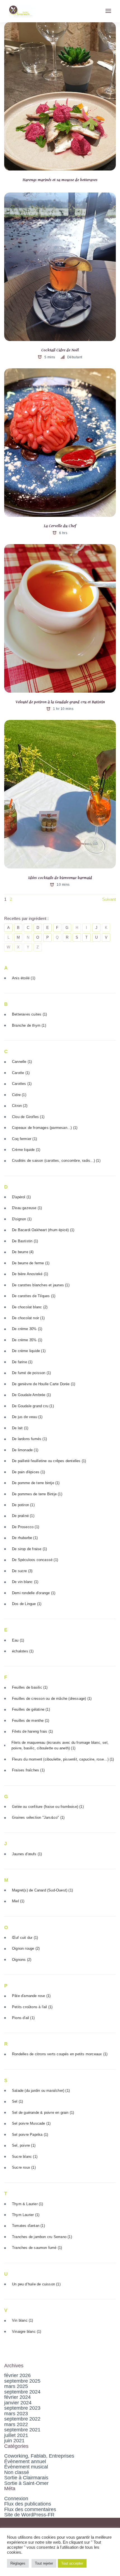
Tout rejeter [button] (44, 2563)
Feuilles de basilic (30, 1687)
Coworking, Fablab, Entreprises (39, 2456)
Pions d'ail (23, 2018)
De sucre (22, 1571)
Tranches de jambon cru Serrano (42, 2237)
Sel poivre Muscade (31, 2123)
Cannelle (22, 1062)
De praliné (23, 1516)
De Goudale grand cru (33, 1406)
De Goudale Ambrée (31, 1395)
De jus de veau (27, 1417)
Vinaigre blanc (27, 2332)
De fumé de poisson (31, 1373)
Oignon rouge (26, 1948)
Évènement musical (26, 2467)
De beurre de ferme (31, 1263)
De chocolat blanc (30, 1307)
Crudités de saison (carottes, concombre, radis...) (56, 1161)
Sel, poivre (24, 2145)
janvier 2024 (18, 2403)
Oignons (22, 1960)
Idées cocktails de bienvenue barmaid (60, 878)
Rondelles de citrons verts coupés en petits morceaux (60, 2054)
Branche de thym (29, 1025)
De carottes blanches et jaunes (41, 1285)
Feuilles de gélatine (31, 1709)
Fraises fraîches (28, 1770)
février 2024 (17, 2397)
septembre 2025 (22, 2381)
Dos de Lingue (27, 1604)
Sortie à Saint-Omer (26, 2483)
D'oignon (22, 1219)
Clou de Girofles (28, 1117)
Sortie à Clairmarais (26, 2478)
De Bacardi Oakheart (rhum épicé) (43, 1230)
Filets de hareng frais (32, 1731)
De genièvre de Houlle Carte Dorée (44, 1384)
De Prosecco (26, 1527)
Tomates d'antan (28, 2226)
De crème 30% (27, 1329)
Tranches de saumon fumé (37, 2248)
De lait (20, 1428)
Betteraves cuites (29, 1014)
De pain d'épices (28, 1472)
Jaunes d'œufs (27, 1854)
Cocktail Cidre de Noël (60, 350)
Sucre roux (24, 2167)
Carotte (21, 1073)
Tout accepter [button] (72, 2563)
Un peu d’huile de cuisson (36, 2284)
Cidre (19, 1095)
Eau (18, 1640)
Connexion (16, 2499)
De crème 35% (27, 1340)
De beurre (23, 1252)
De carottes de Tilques (34, 1296)
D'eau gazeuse (27, 1208)
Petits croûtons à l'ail (32, 2007)
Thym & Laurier (28, 2204)
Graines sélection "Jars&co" (38, 1817)
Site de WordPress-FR (29, 2515)
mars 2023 (16, 2414)
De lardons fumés (29, 1439)
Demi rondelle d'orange (34, 1593)
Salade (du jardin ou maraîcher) (41, 2091)
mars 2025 (16, 2386)
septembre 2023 (22, 2408)
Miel (18, 1901)
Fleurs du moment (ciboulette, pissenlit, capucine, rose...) (63, 1759)
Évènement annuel (25, 2461)
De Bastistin (25, 1241)
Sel (17, 2101)
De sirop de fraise (29, 1549)
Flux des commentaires (30, 2509)
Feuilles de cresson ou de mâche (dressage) (52, 1699)
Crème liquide (26, 1150)
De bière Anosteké (30, 1274)
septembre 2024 (22, 2392)
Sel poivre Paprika (30, 2135)
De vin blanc (25, 1582)
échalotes (23, 1651)
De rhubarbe (25, 1538)
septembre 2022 (22, 2419)
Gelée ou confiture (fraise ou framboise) (48, 1807)
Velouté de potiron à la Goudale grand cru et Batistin (60, 702)
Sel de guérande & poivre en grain (43, 2113)
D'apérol (21, 1197)
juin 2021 (14, 2441)
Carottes (22, 1084)
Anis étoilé (24, 978)
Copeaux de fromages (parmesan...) (45, 1128)
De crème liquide (29, 1351)
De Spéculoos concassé (35, 1560)
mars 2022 (16, 2424)
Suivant (109, 899)
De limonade (25, 1450)
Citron (20, 1106)
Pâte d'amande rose (31, 1996)
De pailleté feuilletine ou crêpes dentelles (49, 1461)
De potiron (23, 1505)
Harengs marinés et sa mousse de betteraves (60, 180)
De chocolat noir (28, 1318)
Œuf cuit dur (25, 1938)
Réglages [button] (18, 2563)
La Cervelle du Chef (60, 526)
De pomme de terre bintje (36, 1483)
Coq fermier (24, 1139)
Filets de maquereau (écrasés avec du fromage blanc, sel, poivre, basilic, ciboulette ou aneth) (60, 1745)
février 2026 (17, 2375)
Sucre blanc (25, 2157)
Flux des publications (28, 2504)
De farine (22, 1362)
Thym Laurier (26, 2215)
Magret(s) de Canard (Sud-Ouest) (42, 1890)
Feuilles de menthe (31, 1721)
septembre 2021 (22, 2430)
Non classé (17, 2472)
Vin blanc (23, 2320)
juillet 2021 (16, 2435)
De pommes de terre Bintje (37, 1494)
